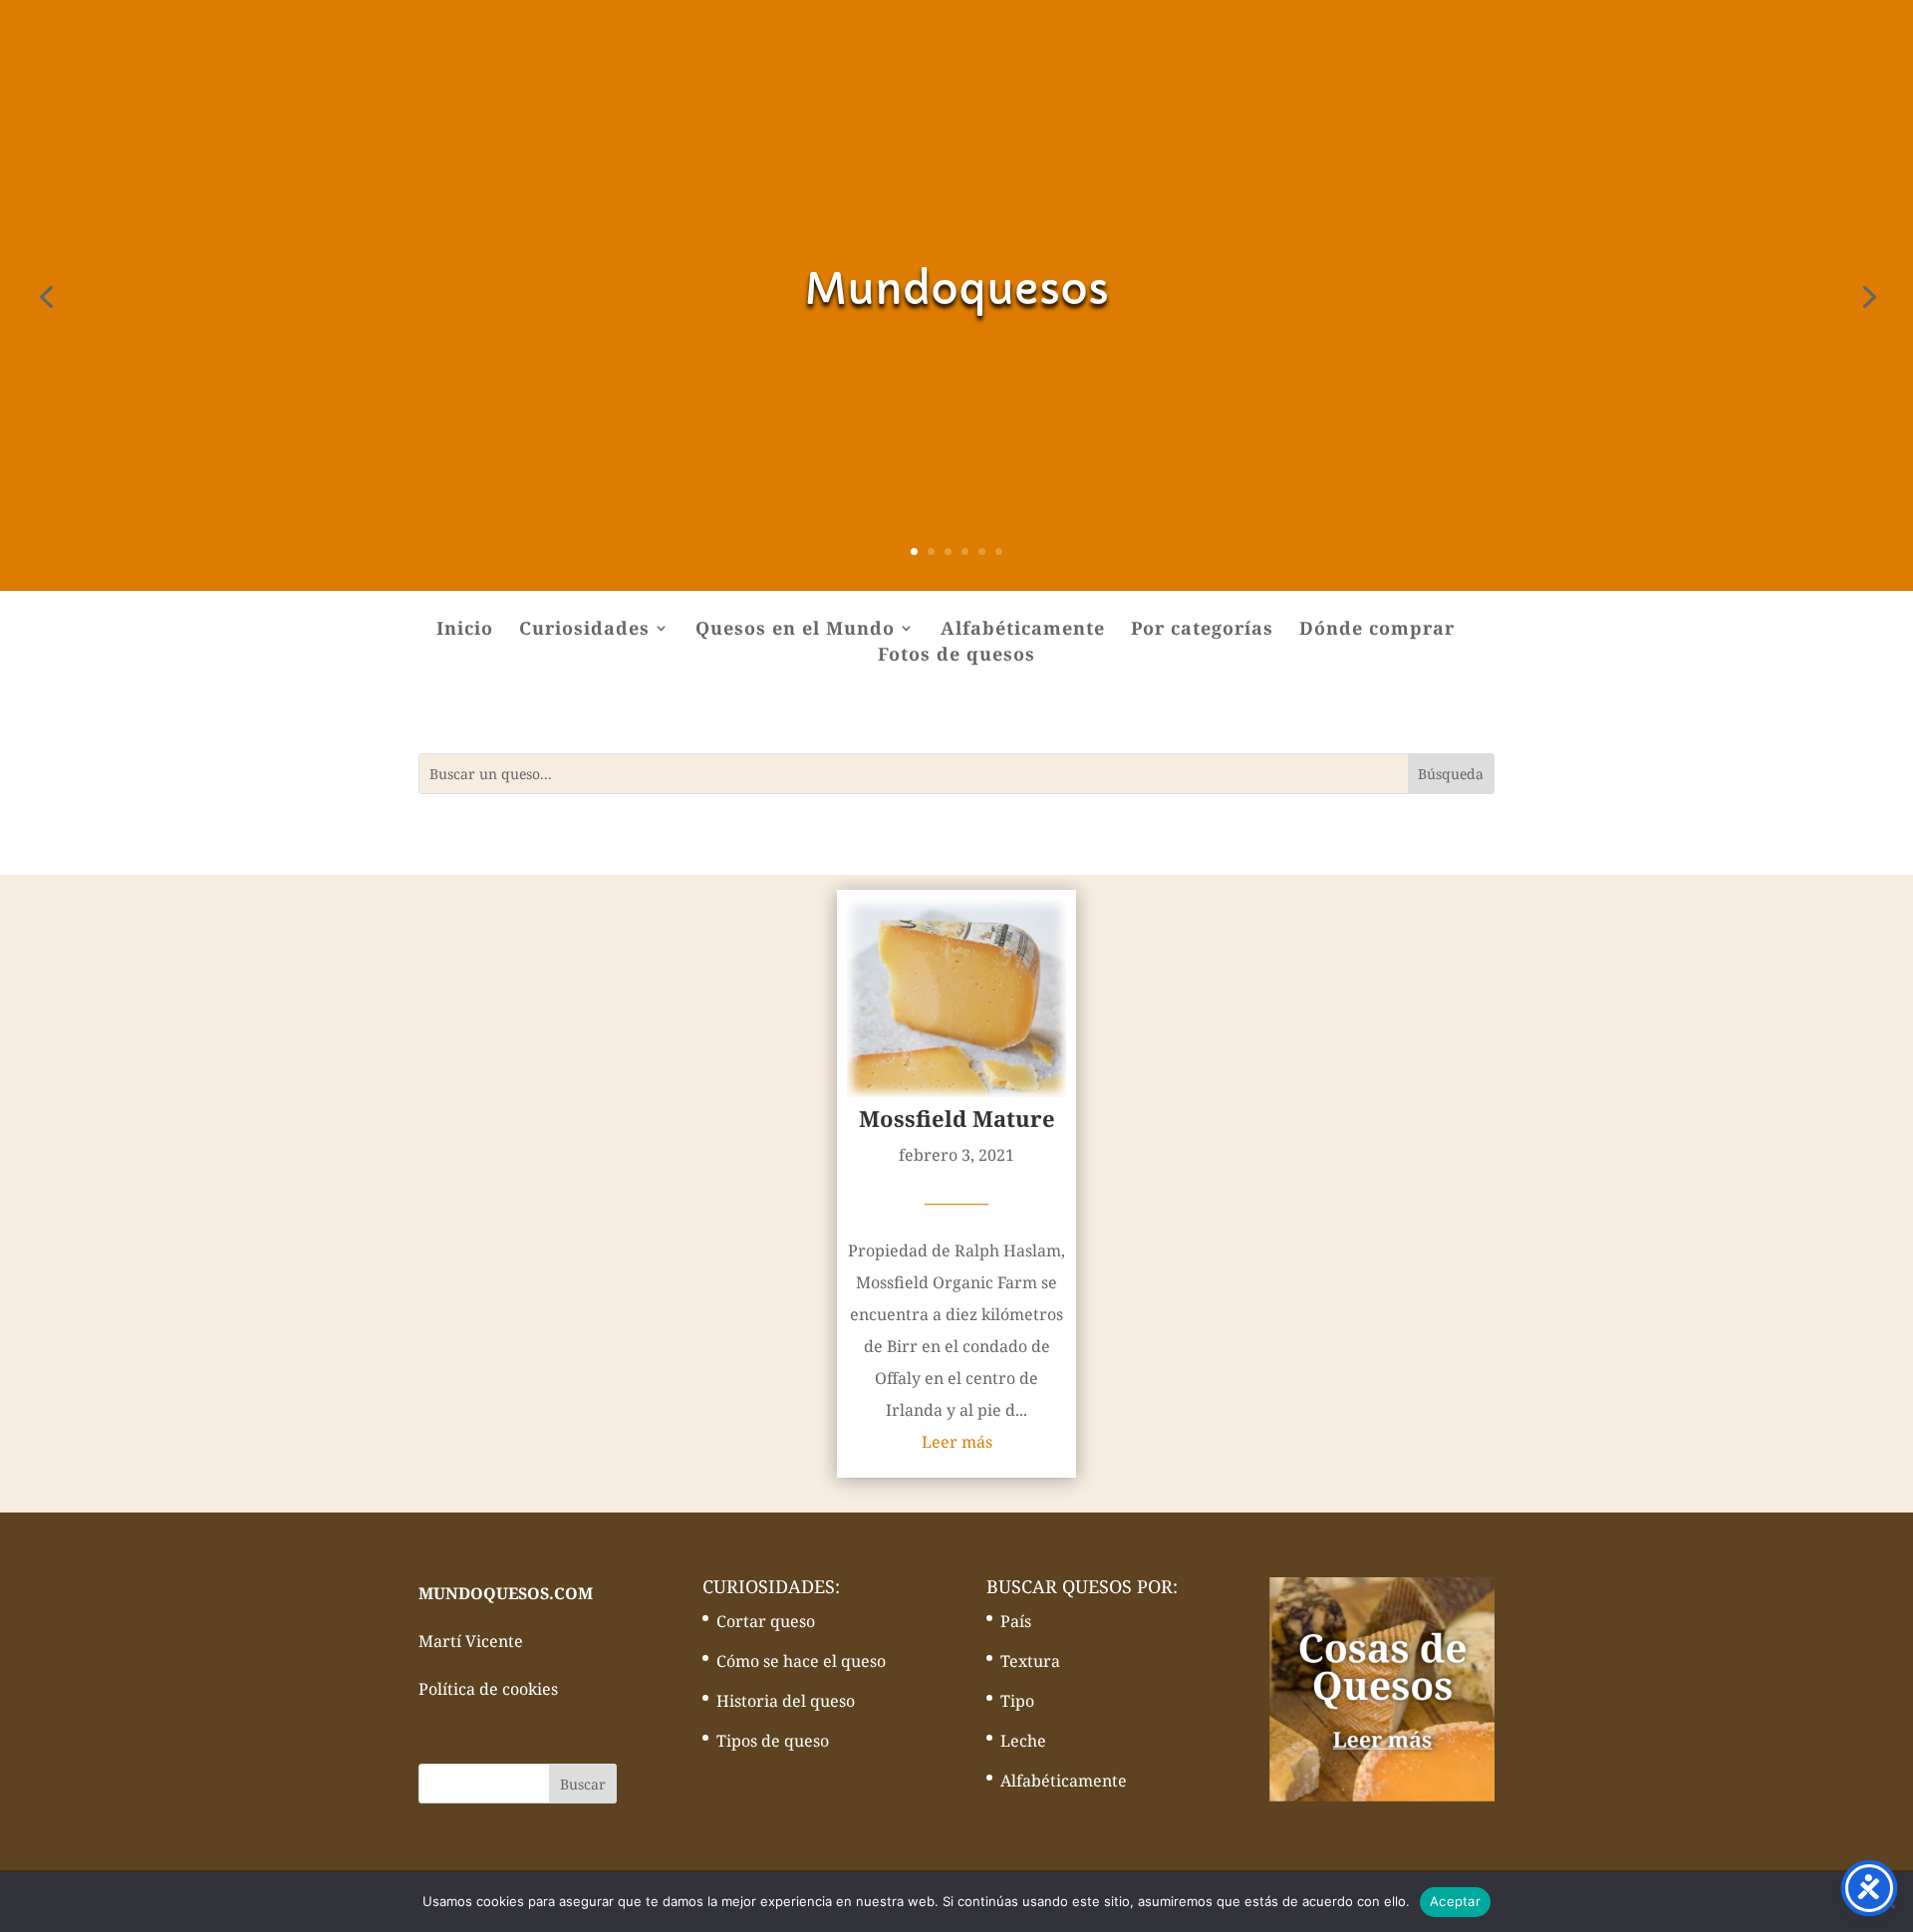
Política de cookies (488, 1689)
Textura (1030, 1661)
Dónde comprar (1377, 630)
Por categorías (1202, 630)
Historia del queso (786, 1701)
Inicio (465, 630)
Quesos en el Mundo (795, 630)
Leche (1023, 1741)
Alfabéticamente (1023, 630)
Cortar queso (766, 1621)
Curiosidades (584, 630)
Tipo (1017, 1701)
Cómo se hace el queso (801, 1661)
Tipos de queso (773, 1741)
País (1016, 1621)
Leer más (957, 1442)
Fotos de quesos (956, 656)
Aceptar (1455, 1901)
